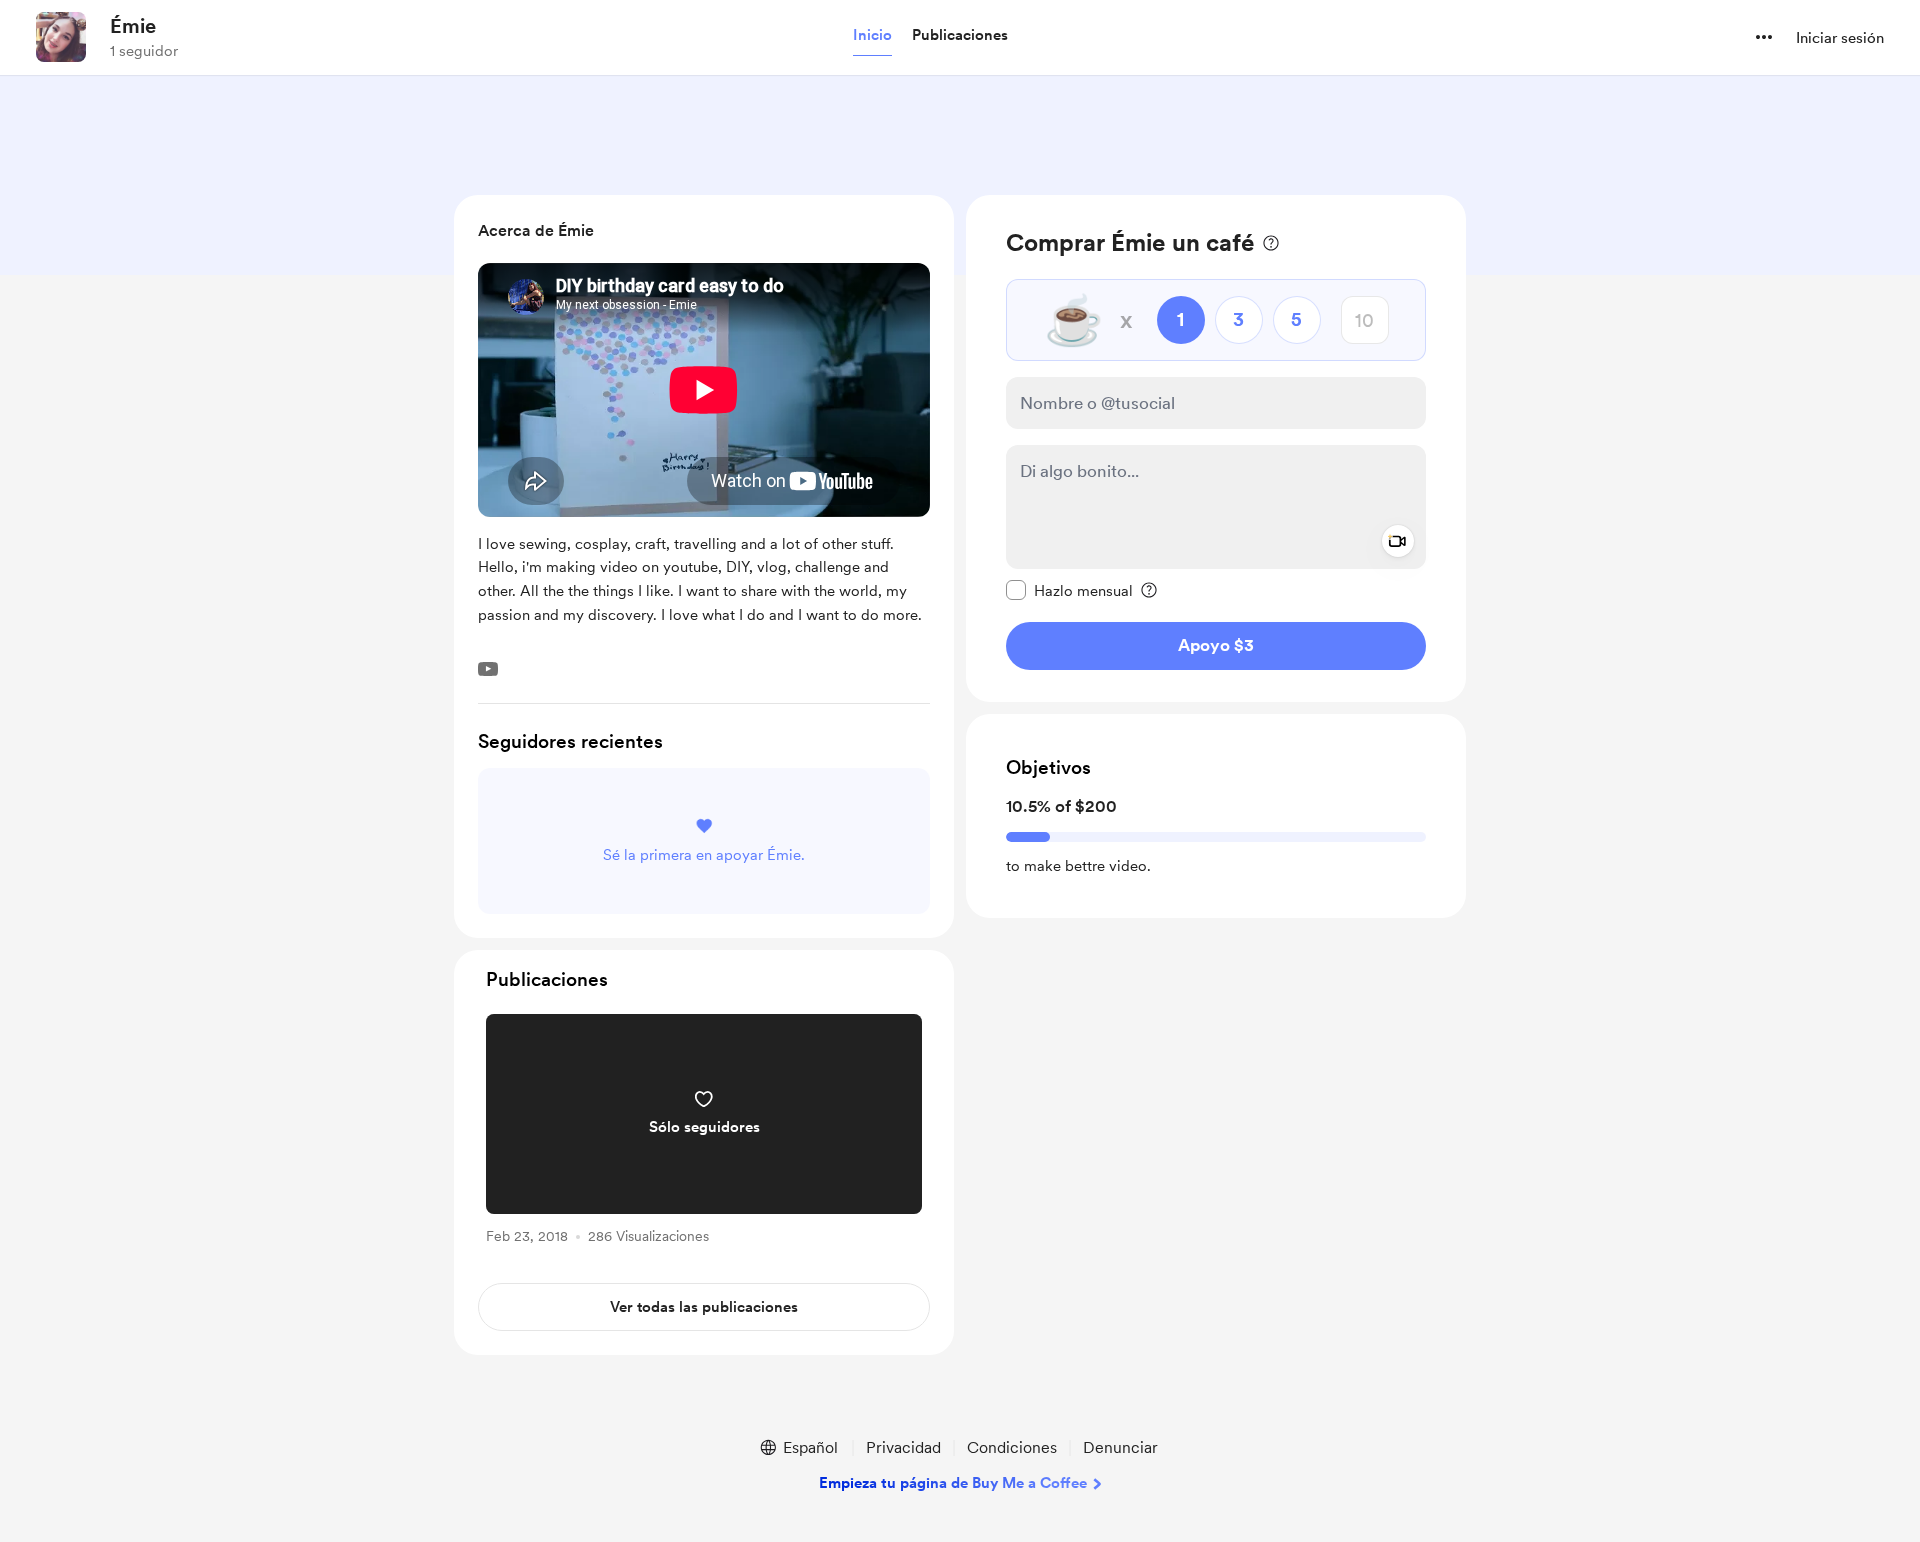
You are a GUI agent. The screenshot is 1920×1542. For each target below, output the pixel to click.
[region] (1216, 448)
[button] (872, 36)
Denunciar (1120, 1447)
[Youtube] (488, 669)
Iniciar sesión (1840, 38)
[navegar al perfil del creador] (61, 37)
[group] (704, 1132)
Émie (133, 26)
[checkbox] (1069, 590)
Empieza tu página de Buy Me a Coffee (953, 1483)
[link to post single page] (704, 1132)
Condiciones (1012, 1447)
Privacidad (903, 1447)
